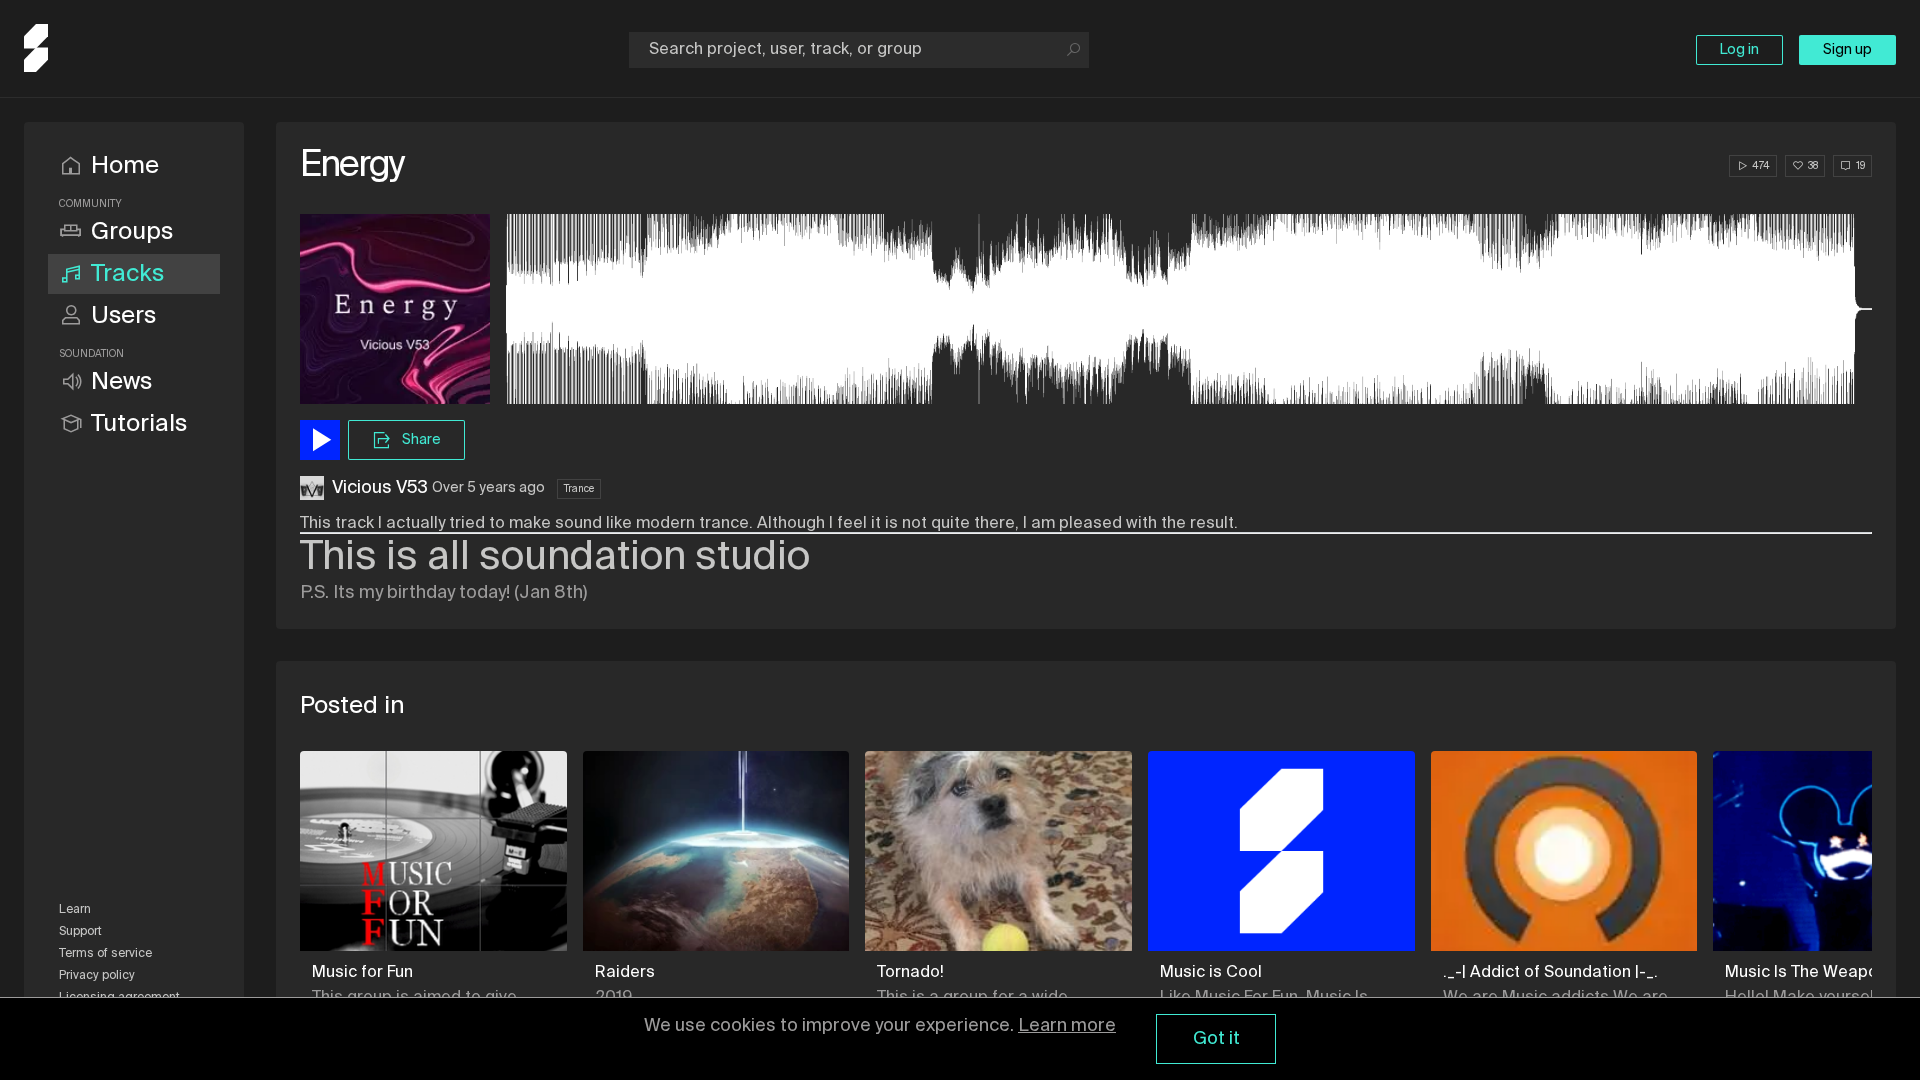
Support (80, 932)
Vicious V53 (380, 488)
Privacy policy (97, 976)
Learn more (1067, 1026)
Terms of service (105, 954)
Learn (75, 910)
